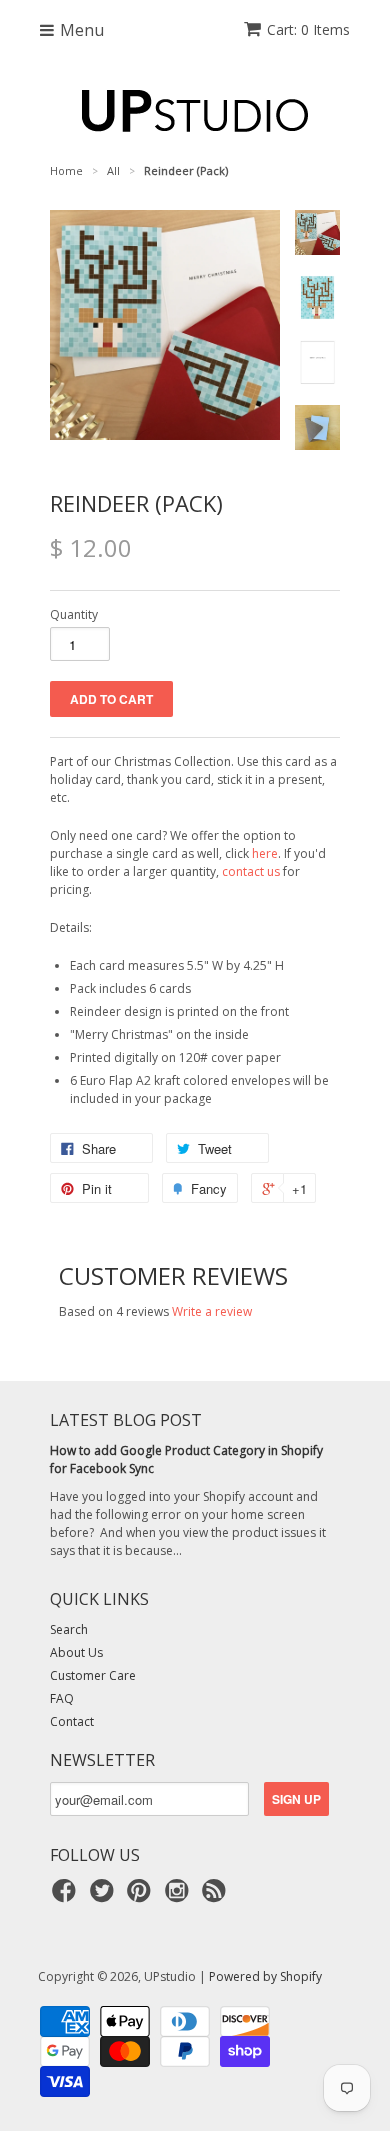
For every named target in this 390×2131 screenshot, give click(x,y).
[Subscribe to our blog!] (217, 1897)
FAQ (62, 1698)
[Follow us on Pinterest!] (142, 1897)
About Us (76, 1652)
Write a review (212, 1311)
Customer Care (93, 1675)
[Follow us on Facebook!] (67, 1897)
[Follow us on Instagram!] (180, 1897)
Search (69, 1629)
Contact (72, 1721)
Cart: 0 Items (308, 29)
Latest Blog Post (126, 1420)
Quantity (74, 614)
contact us (251, 871)
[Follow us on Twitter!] (105, 1897)
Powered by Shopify (265, 1976)
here (265, 853)
